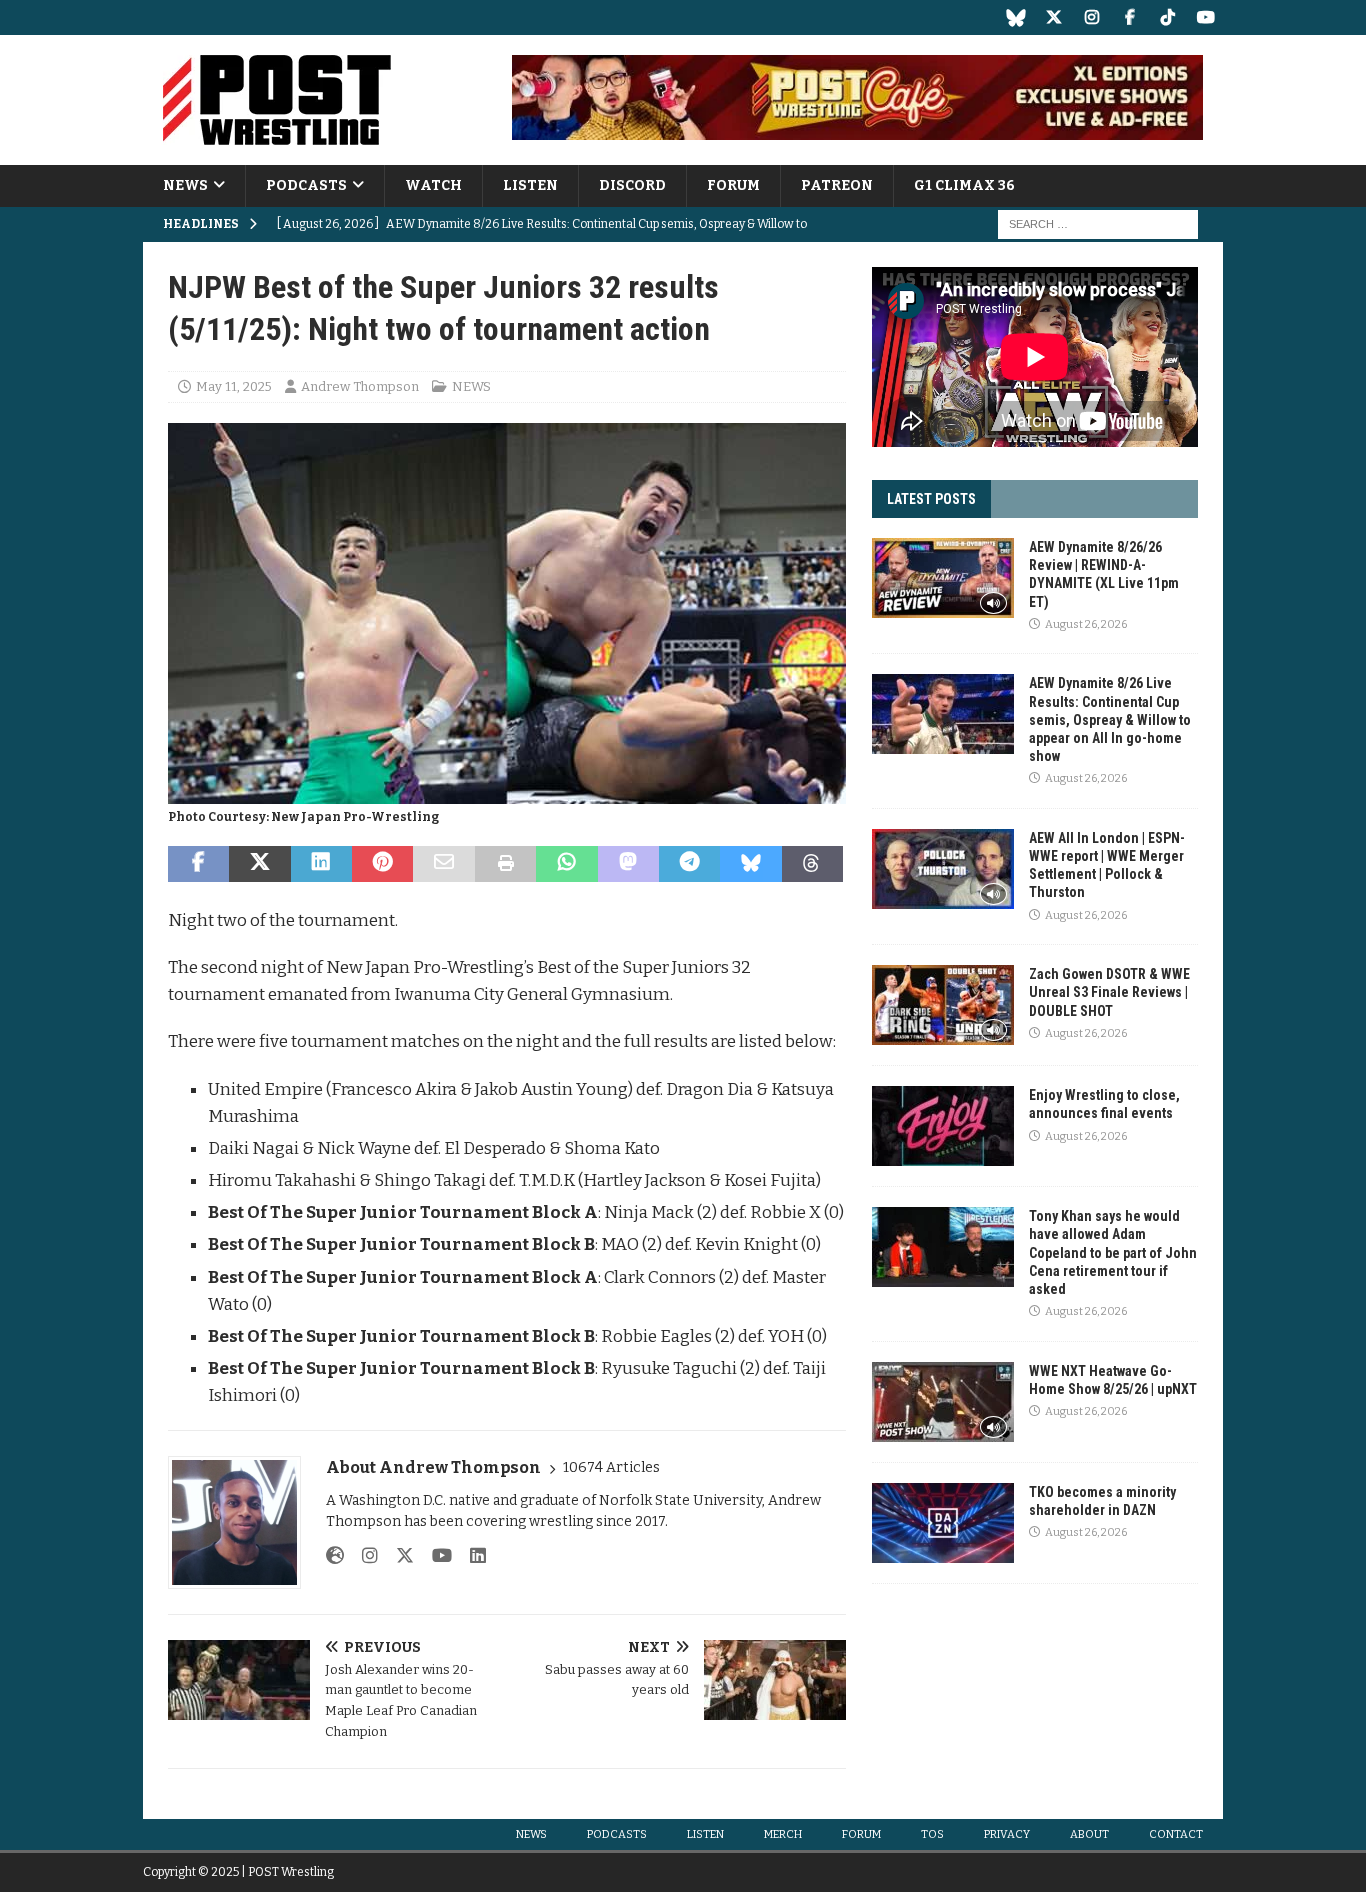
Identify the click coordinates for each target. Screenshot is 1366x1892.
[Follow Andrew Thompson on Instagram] (362, 1556)
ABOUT (1089, 1834)
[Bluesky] (1015, 17)
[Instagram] (1091, 17)
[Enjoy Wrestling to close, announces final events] (943, 1126)
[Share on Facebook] (198, 864)
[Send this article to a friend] (443, 864)
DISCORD (632, 185)
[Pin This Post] (382, 864)
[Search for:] (1098, 224)
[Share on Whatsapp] (566, 864)
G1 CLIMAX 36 (964, 185)
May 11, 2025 (234, 386)
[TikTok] (1167, 17)
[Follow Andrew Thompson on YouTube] (434, 1556)
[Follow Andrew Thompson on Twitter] (397, 1556)
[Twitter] (1053, 17)
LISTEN (530, 185)
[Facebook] (1129, 17)
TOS (932, 1834)
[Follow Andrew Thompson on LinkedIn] (470, 1556)
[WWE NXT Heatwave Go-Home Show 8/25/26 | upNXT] (943, 1402)
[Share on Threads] (812, 864)
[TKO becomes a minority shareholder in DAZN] (943, 1523)
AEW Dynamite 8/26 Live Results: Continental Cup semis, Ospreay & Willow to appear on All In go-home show (1110, 719)
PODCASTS (306, 185)
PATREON (837, 185)
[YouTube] (1205, 17)
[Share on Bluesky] (750, 864)
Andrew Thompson (360, 386)
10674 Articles (611, 1467)
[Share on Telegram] (689, 864)
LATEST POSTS (931, 499)
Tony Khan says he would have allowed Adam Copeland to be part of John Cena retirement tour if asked (1113, 1252)
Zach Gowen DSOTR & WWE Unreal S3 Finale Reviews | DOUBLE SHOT (1109, 992)
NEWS (185, 185)
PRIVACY (1007, 1834)
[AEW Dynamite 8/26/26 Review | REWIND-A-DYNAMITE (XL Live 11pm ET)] (943, 578)
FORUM (733, 185)
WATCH (433, 185)
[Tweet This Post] (259, 864)
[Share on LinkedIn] (321, 864)
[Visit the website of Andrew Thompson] (335, 1556)
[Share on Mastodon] (628, 864)
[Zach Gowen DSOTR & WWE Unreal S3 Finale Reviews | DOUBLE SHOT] (943, 1005)
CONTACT (1176, 1834)
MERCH (783, 1834)
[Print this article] (505, 864)
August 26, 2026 (1086, 624)
